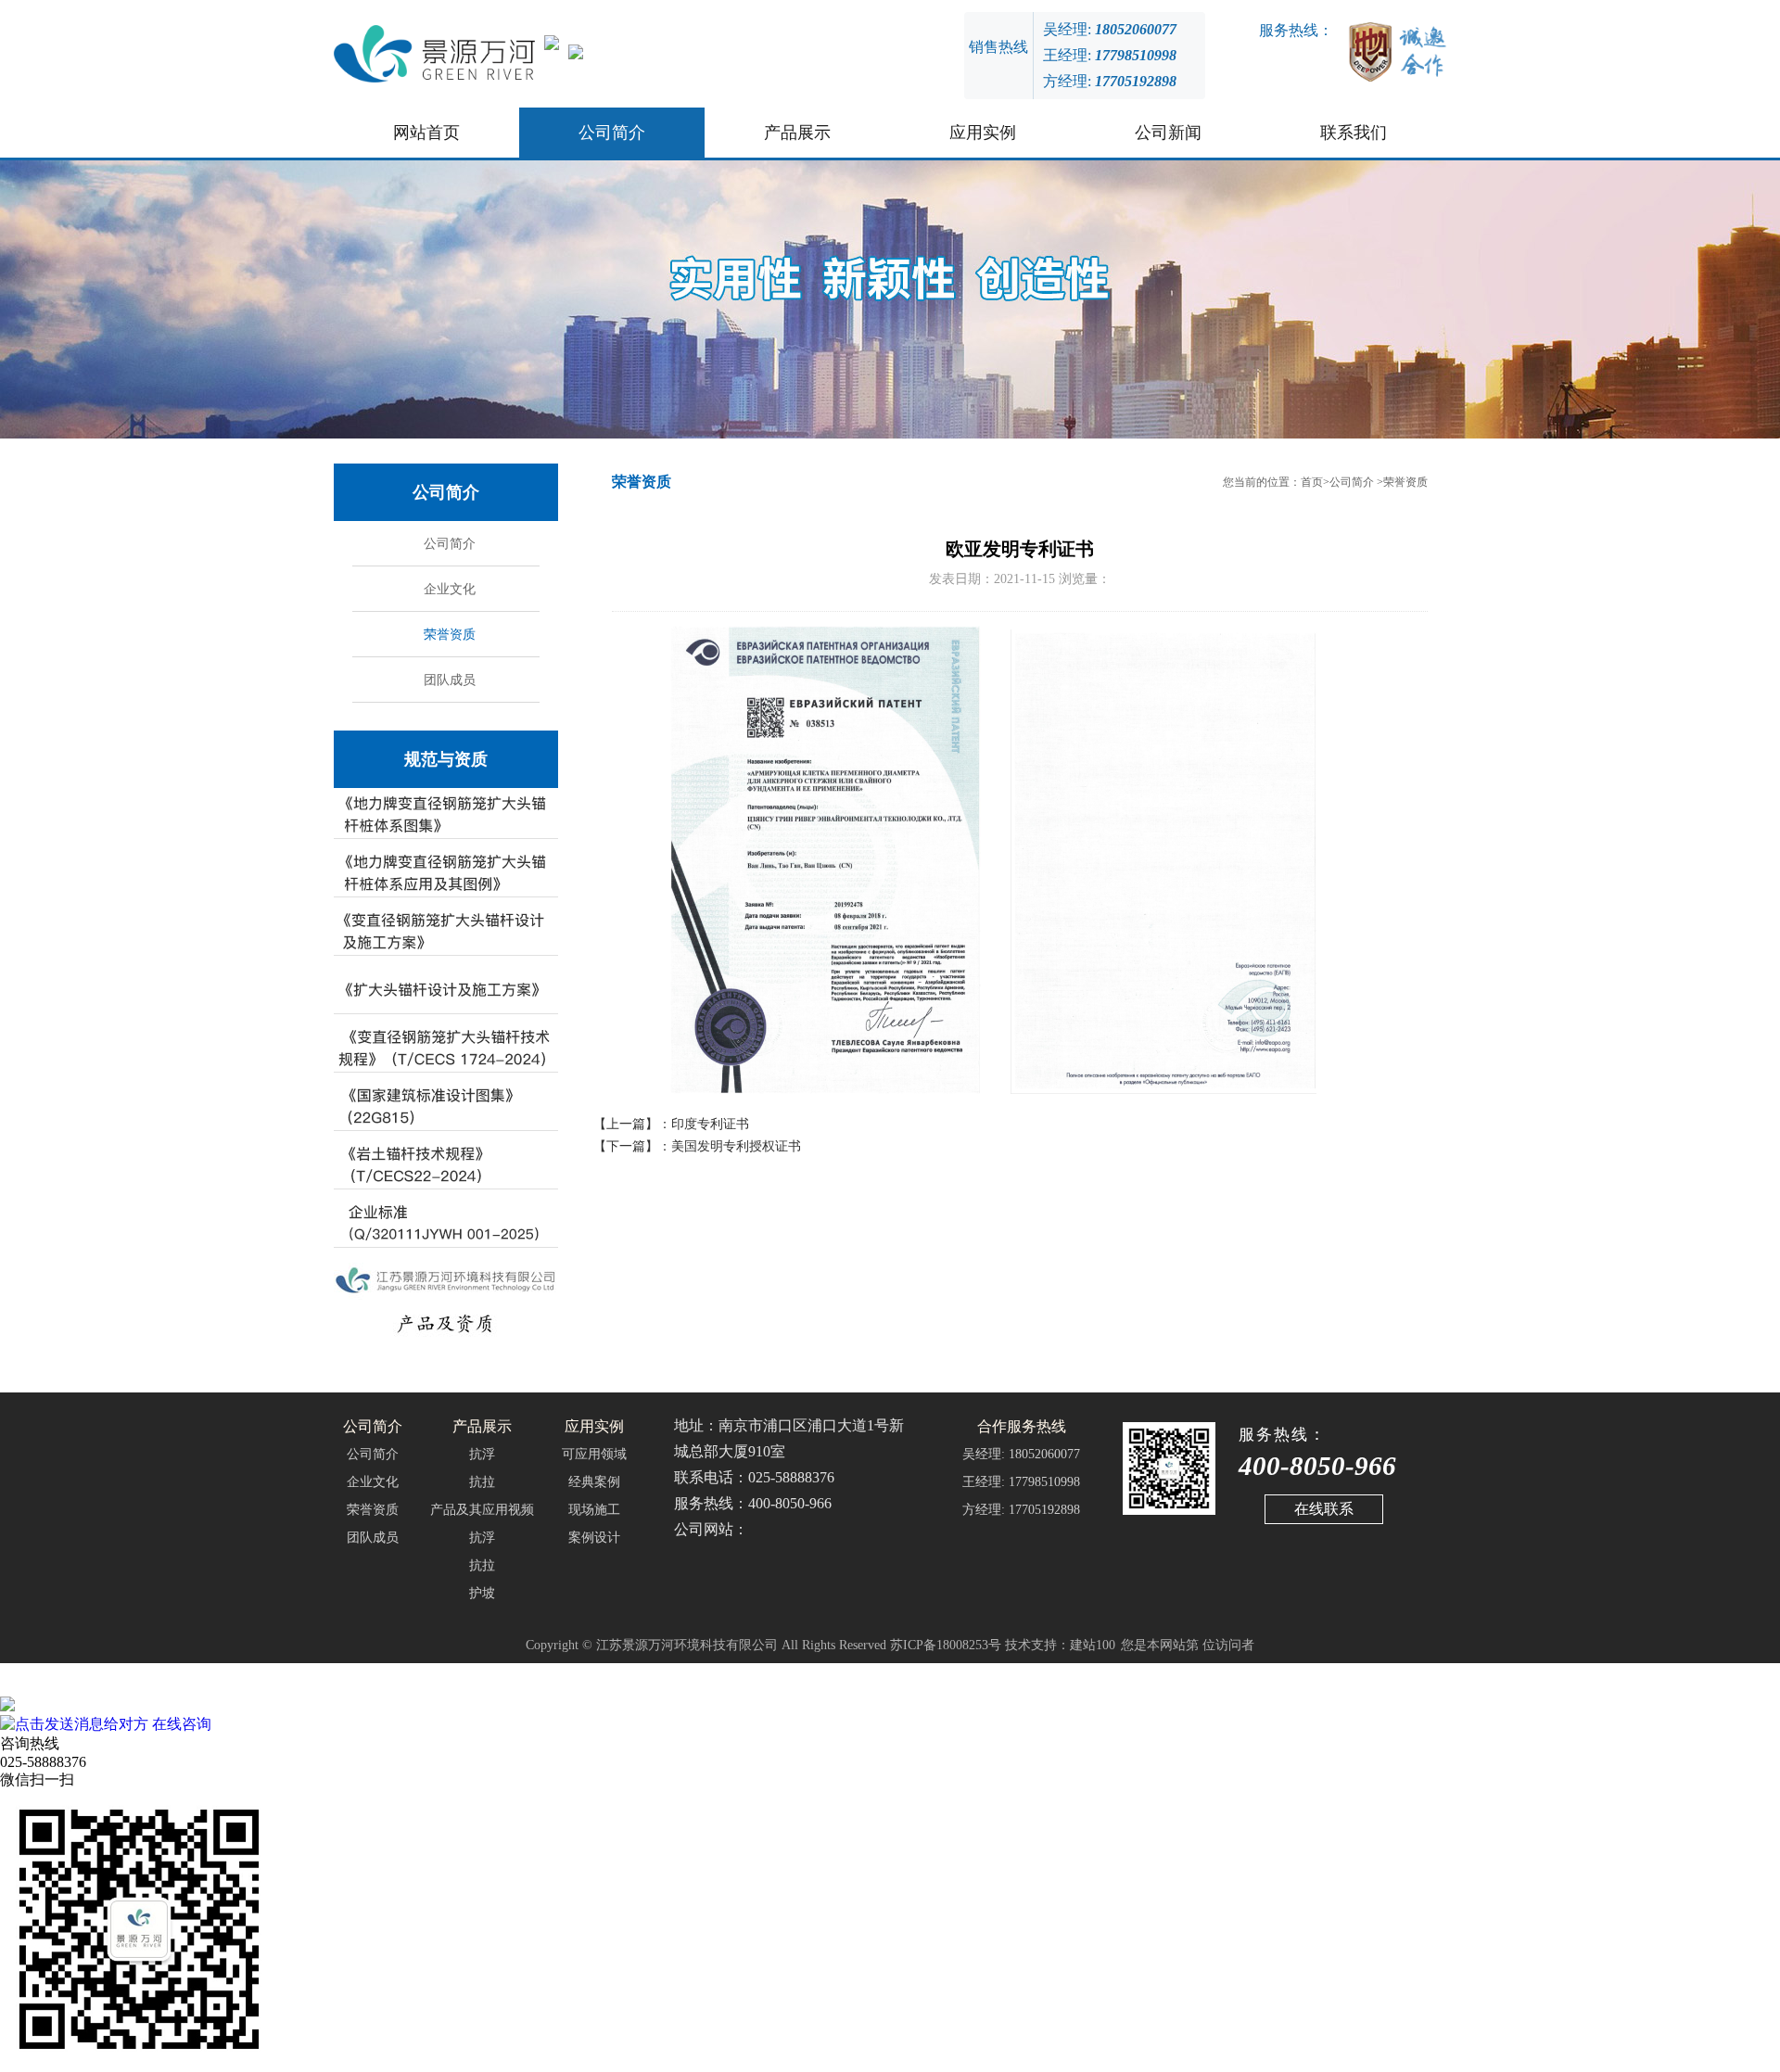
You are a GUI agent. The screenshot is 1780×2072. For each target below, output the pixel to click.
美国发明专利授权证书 (736, 1146)
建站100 (1093, 1645)
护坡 (482, 1593)
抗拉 (482, 1482)
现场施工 (594, 1510)
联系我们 (1354, 133)
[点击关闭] (2, 1688)
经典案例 (594, 1482)
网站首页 (426, 133)
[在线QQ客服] (890, 1706)
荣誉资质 (448, 635)
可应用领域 (594, 1454)
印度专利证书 (710, 1124)
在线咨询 (180, 1724)
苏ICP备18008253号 (946, 1645)
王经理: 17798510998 (1021, 1482)
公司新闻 (1168, 133)
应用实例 (983, 133)
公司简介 (612, 133)
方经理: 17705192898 (1021, 1510)
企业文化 (448, 589)
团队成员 (448, 680)
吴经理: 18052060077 (1021, 1454)
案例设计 (594, 1538)
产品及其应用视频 (482, 1510)
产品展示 (797, 133)
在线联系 (1324, 1509)
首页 (1312, 482)
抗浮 (482, 1454)
